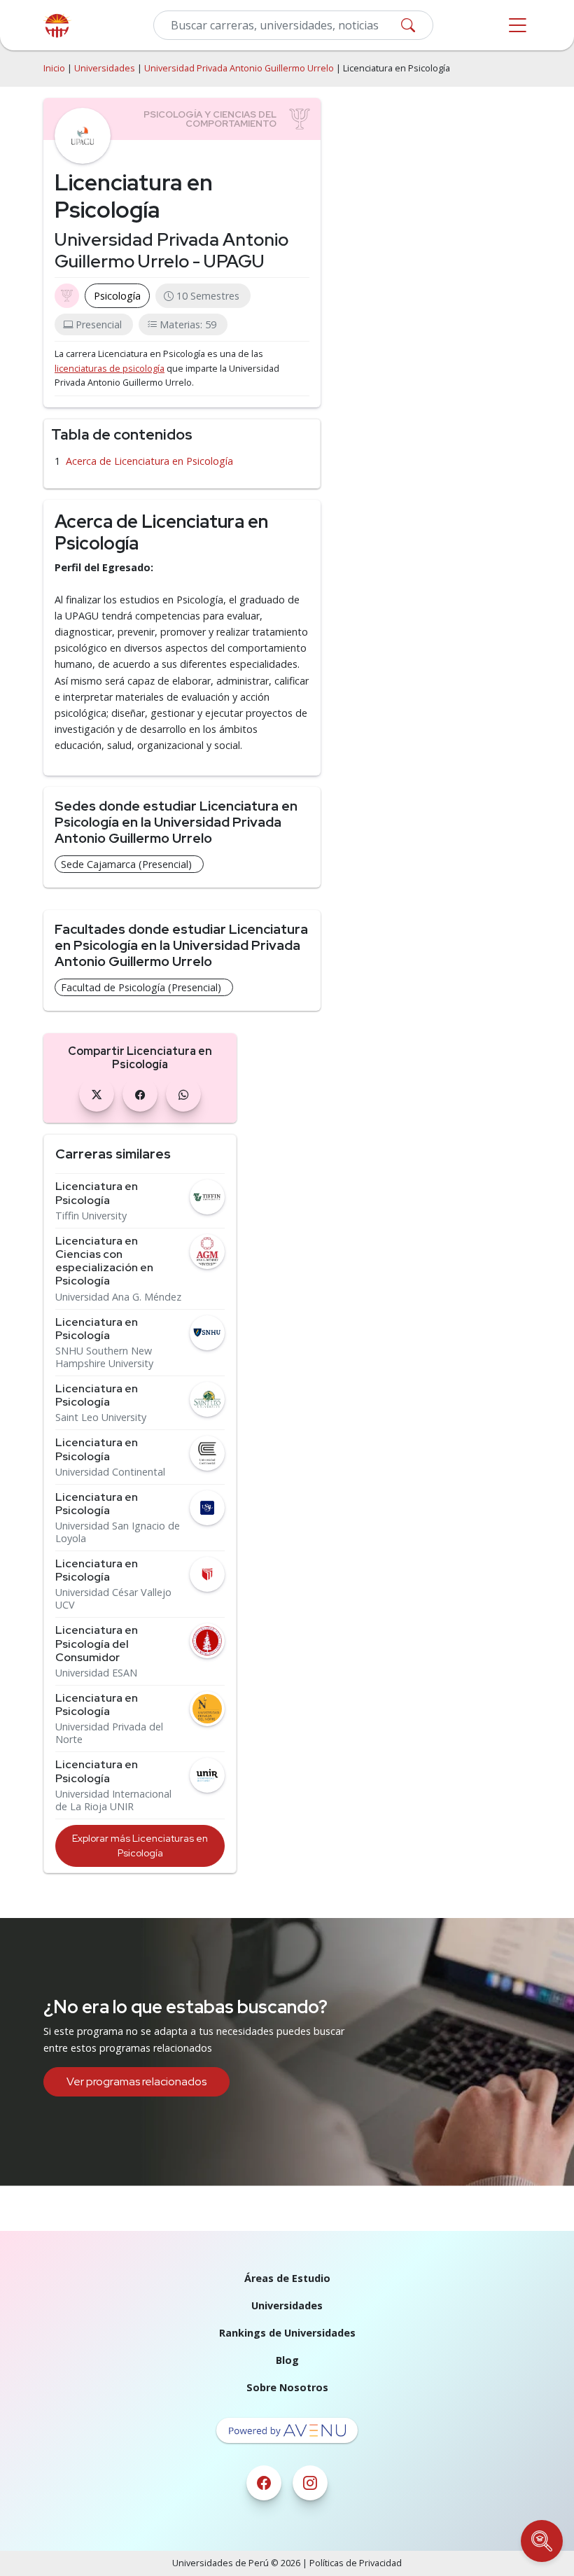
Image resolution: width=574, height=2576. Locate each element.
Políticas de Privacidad (356, 2563)
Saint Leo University (101, 1417)
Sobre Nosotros (287, 2387)
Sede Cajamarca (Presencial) (126, 864)
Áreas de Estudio (287, 2278)
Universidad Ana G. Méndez (118, 1297)
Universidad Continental (110, 1472)
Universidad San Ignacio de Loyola (118, 1532)
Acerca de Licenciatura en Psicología (149, 461)
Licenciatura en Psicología (97, 1193)
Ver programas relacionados (136, 2081)
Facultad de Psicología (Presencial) (141, 987)
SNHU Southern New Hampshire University (104, 1357)
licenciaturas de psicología (110, 369)
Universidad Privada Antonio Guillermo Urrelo (239, 68)
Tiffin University (91, 1216)
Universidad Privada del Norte (109, 1733)
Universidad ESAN (96, 1673)
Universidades (105, 68)
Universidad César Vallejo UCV (113, 1599)
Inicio (54, 68)
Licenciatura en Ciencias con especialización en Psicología (104, 1261)
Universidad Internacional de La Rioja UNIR (113, 1800)
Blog (287, 2360)
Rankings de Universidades (287, 2333)
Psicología (117, 296)
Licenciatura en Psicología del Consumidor (97, 1644)
